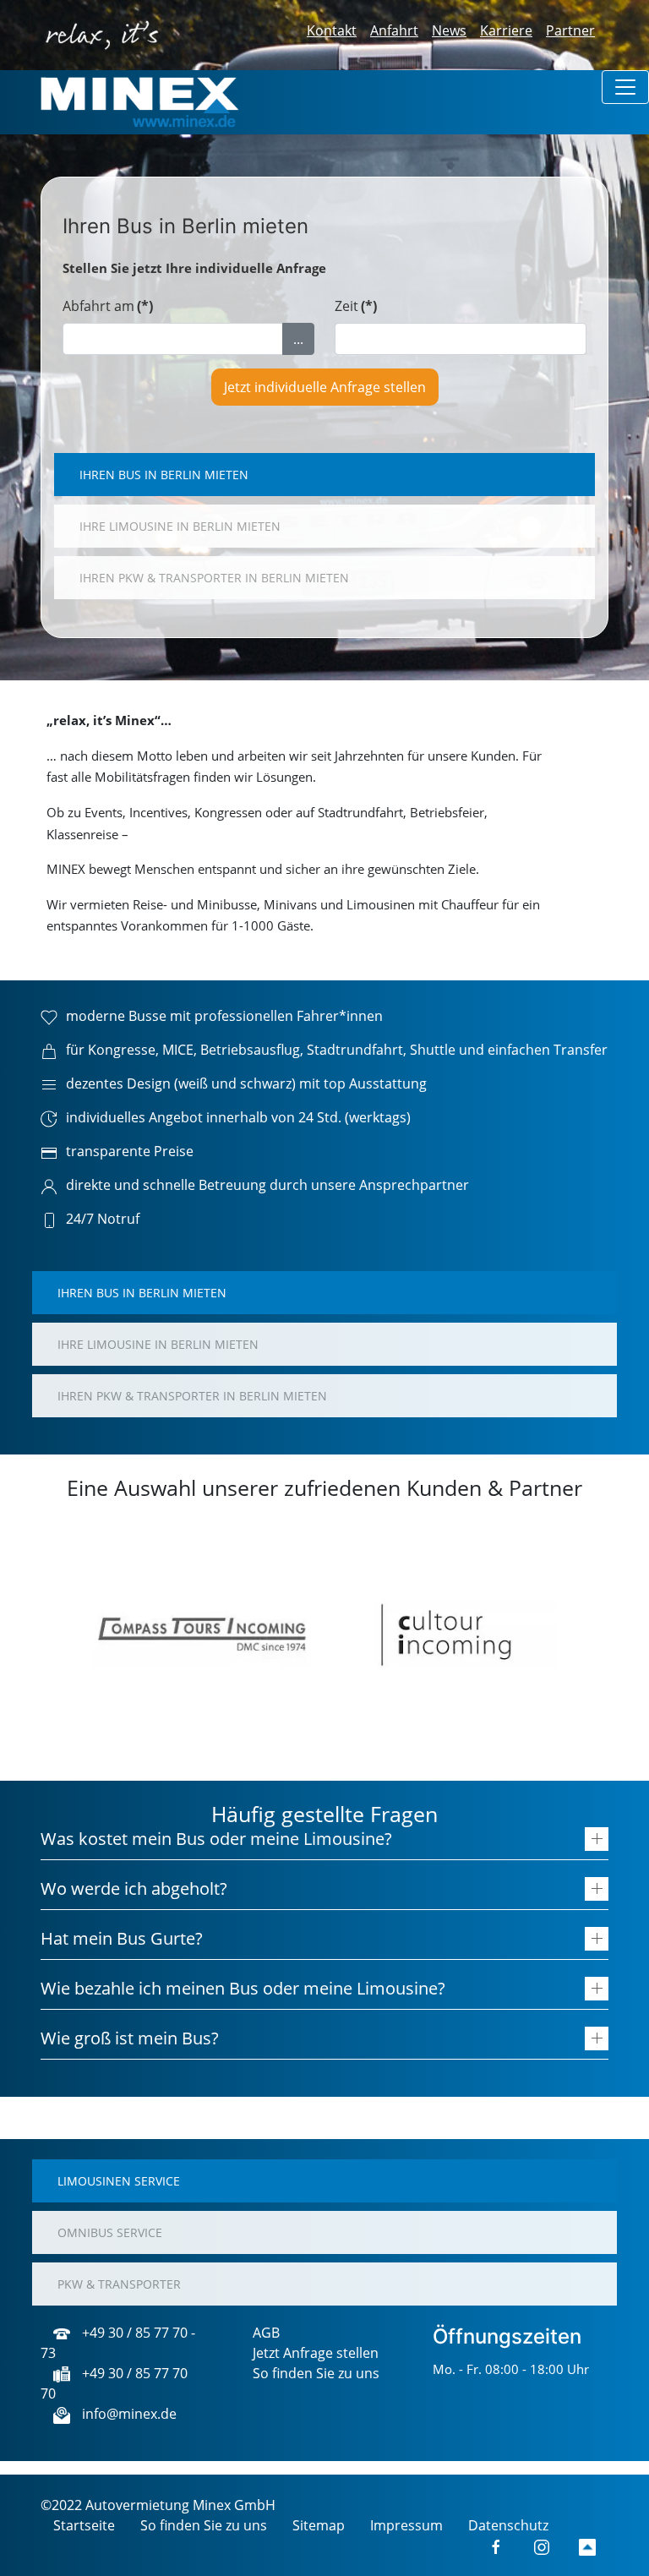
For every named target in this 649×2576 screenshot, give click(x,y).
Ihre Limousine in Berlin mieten (180, 526)
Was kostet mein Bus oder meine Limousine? (216, 1839)
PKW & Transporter (119, 2284)
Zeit (356, 306)
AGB (266, 2333)
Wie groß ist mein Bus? (130, 2038)
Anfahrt (394, 30)
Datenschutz (508, 2525)
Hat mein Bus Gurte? (122, 1938)
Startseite (84, 2525)
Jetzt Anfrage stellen (316, 2353)
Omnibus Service (110, 2232)
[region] (324, 1634)
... (298, 339)
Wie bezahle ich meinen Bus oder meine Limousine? (243, 1988)
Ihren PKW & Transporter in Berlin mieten (214, 578)
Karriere (506, 30)
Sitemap (319, 2525)
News (449, 30)
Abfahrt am (108, 306)
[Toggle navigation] (625, 87)
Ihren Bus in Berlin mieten (164, 475)
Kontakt (332, 30)
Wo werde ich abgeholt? (134, 1888)
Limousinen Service (119, 2181)
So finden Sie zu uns (316, 2373)
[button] (67, 1634)
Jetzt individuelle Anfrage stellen (325, 387)
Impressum (406, 2525)
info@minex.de (128, 2414)
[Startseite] (140, 101)
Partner (570, 30)
